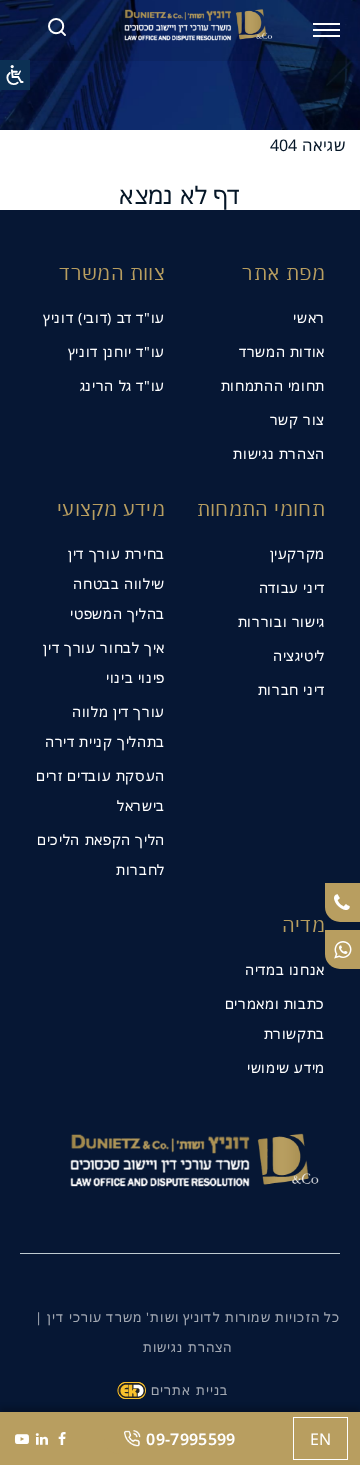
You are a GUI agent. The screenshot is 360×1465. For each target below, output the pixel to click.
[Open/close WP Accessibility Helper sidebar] (15, 75)
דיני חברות (291, 689)
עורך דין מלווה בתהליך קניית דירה (105, 726)
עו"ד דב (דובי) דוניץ (104, 317)
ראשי (309, 317)
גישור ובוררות (281, 621)
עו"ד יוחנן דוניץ (116, 351)
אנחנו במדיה (285, 969)
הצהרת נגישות (279, 453)
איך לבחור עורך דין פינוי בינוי (104, 662)
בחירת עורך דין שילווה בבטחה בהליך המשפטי (116, 583)
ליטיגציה (299, 655)
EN (321, 1439)
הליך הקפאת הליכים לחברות (101, 854)
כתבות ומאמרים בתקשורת (275, 1018)
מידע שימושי (286, 1067)
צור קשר (297, 419)
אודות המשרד (282, 351)
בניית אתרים (190, 1390)
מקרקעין (297, 553)
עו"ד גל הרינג (122, 385)
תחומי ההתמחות (273, 385)
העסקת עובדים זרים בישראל (100, 790)
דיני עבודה (292, 587)
